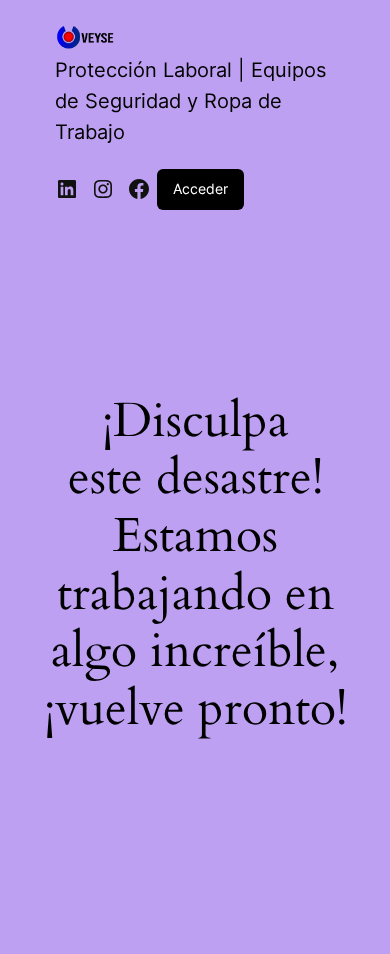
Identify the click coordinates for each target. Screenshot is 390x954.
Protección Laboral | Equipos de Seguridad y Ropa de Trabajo (190, 101)
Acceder (200, 188)
